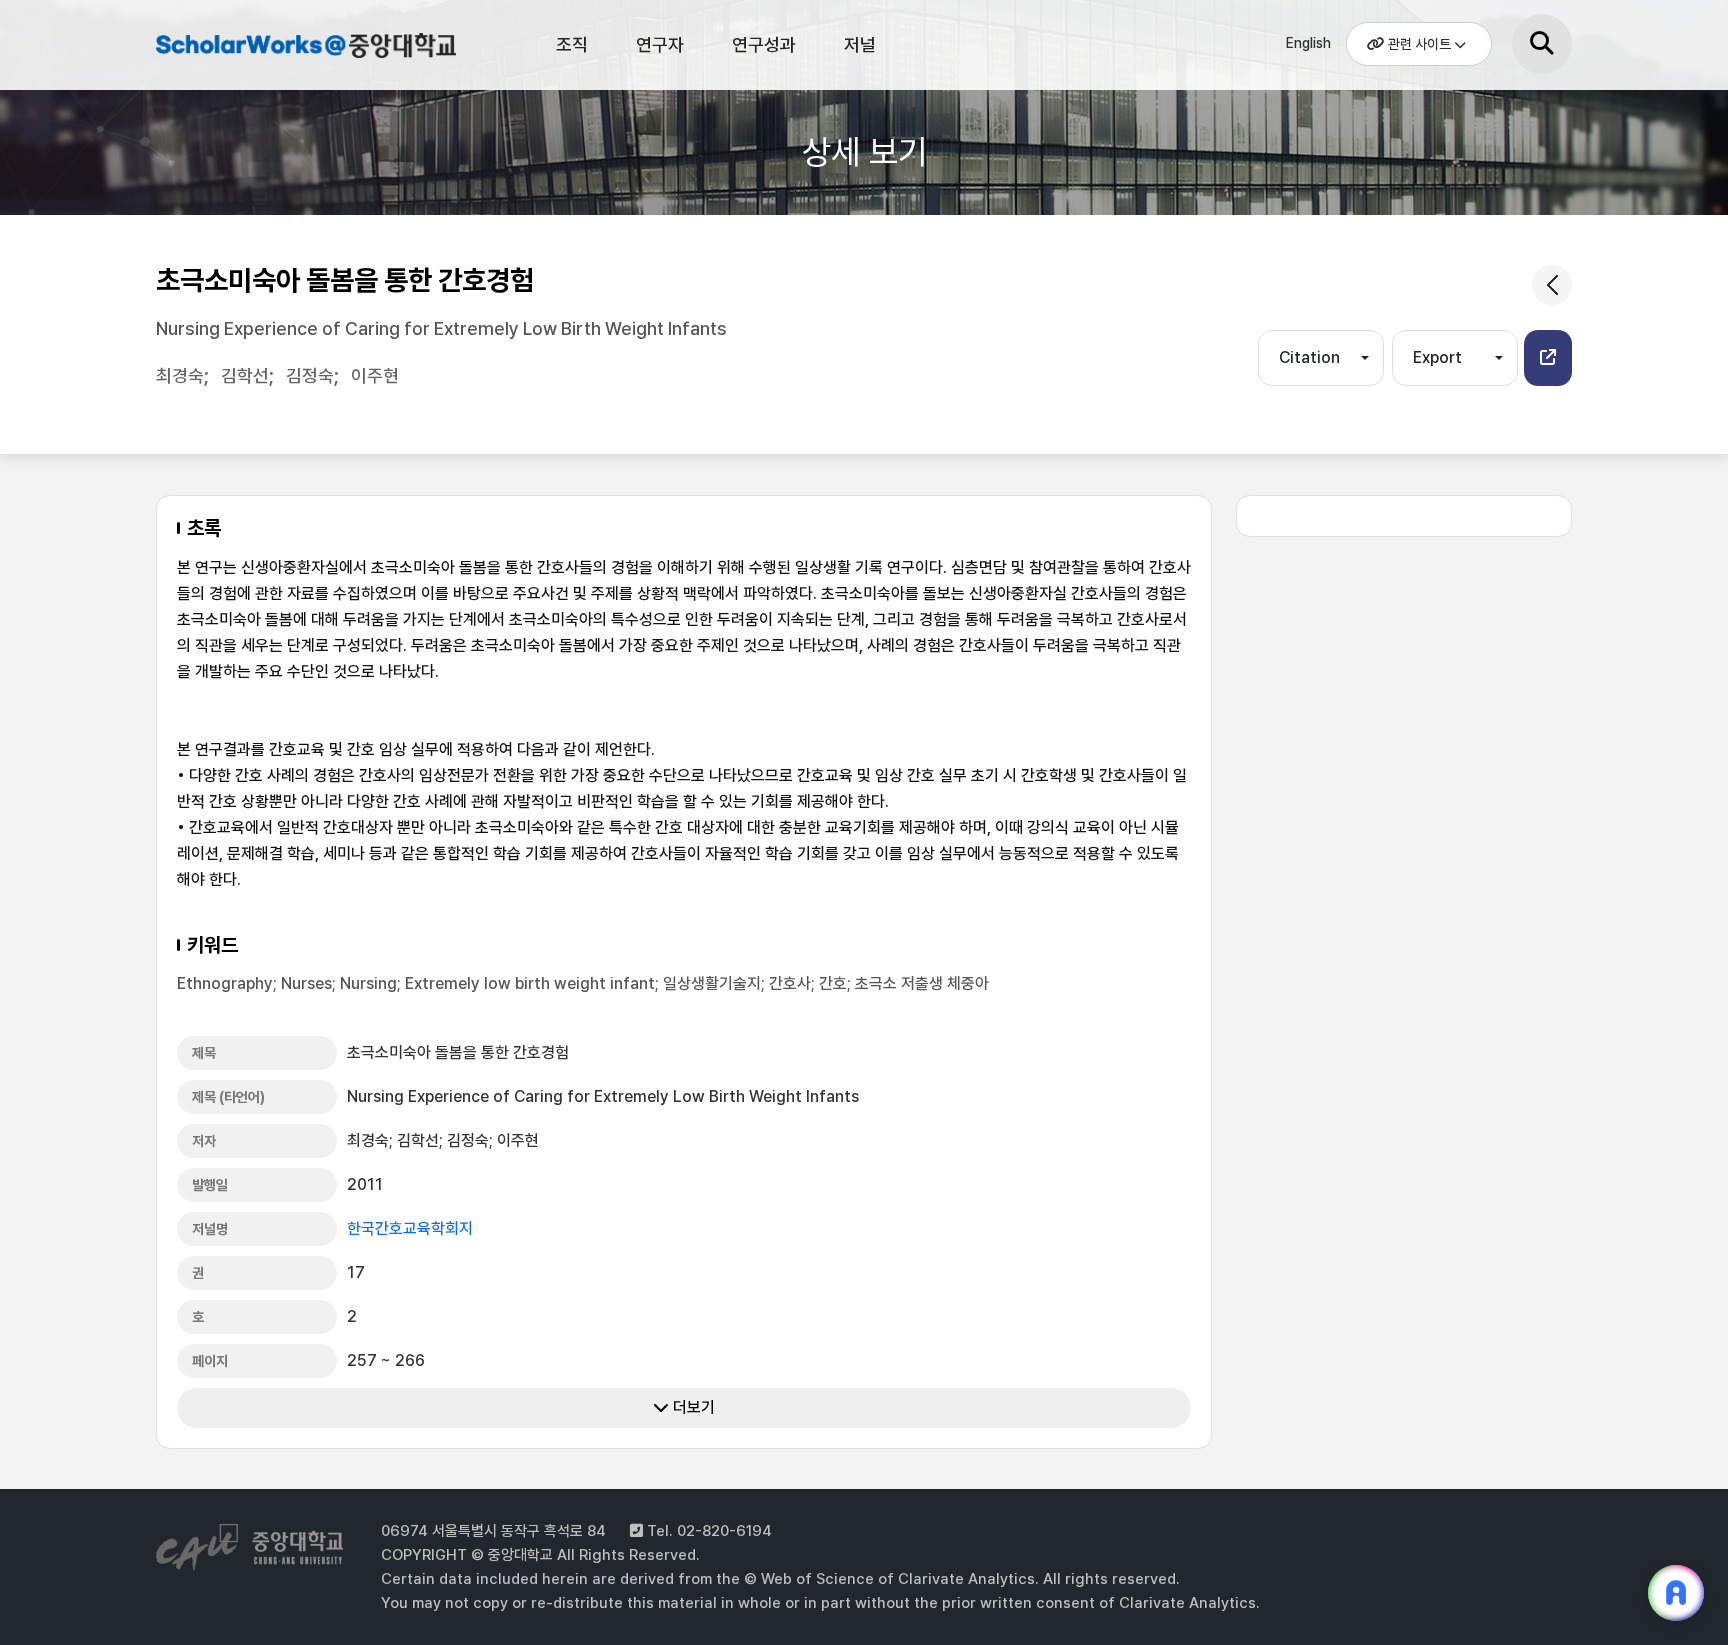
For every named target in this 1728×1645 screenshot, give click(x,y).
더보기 (692, 1407)
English (1308, 43)
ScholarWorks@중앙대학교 (303, 48)
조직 (572, 44)
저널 (860, 44)
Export (1437, 357)
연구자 (660, 44)
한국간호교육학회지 (410, 1228)
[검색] (1542, 44)
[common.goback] (1552, 285)
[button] (1548, 358)
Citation (1309, 357)
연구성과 (764, 44)
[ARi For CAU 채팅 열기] (1676, 1593)
